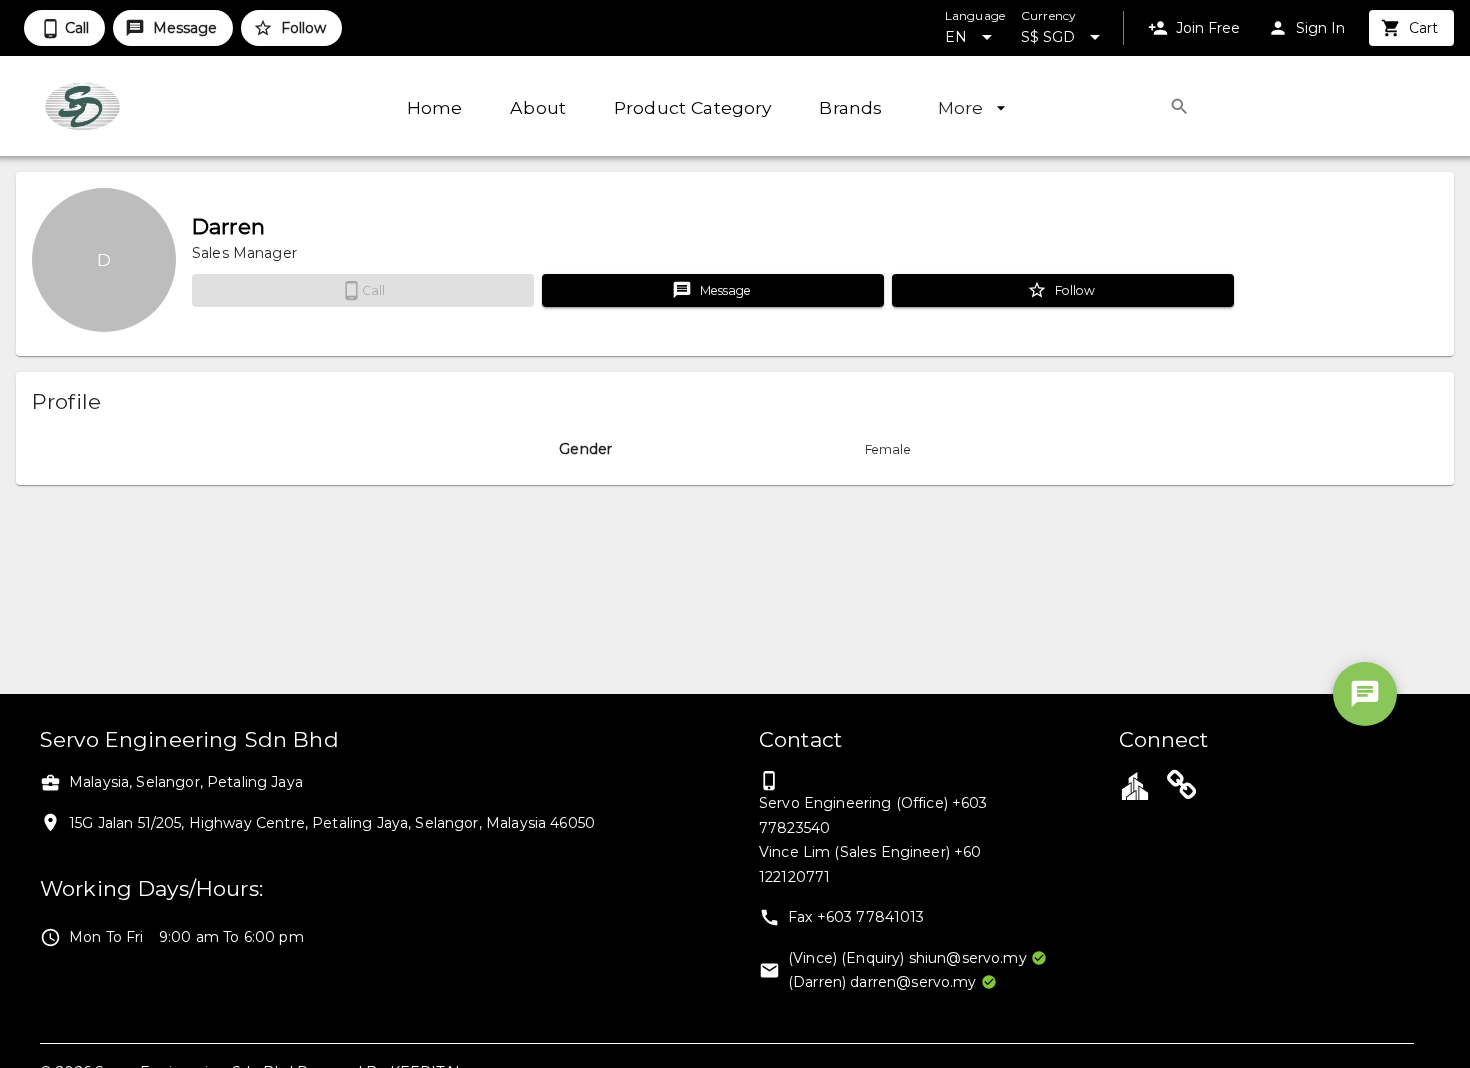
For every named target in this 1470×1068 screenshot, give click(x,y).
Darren (228, 226)
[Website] (1182, 788)
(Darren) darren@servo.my (882, 982)
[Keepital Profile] (1135, 785)
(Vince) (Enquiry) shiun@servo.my (907, 958)
